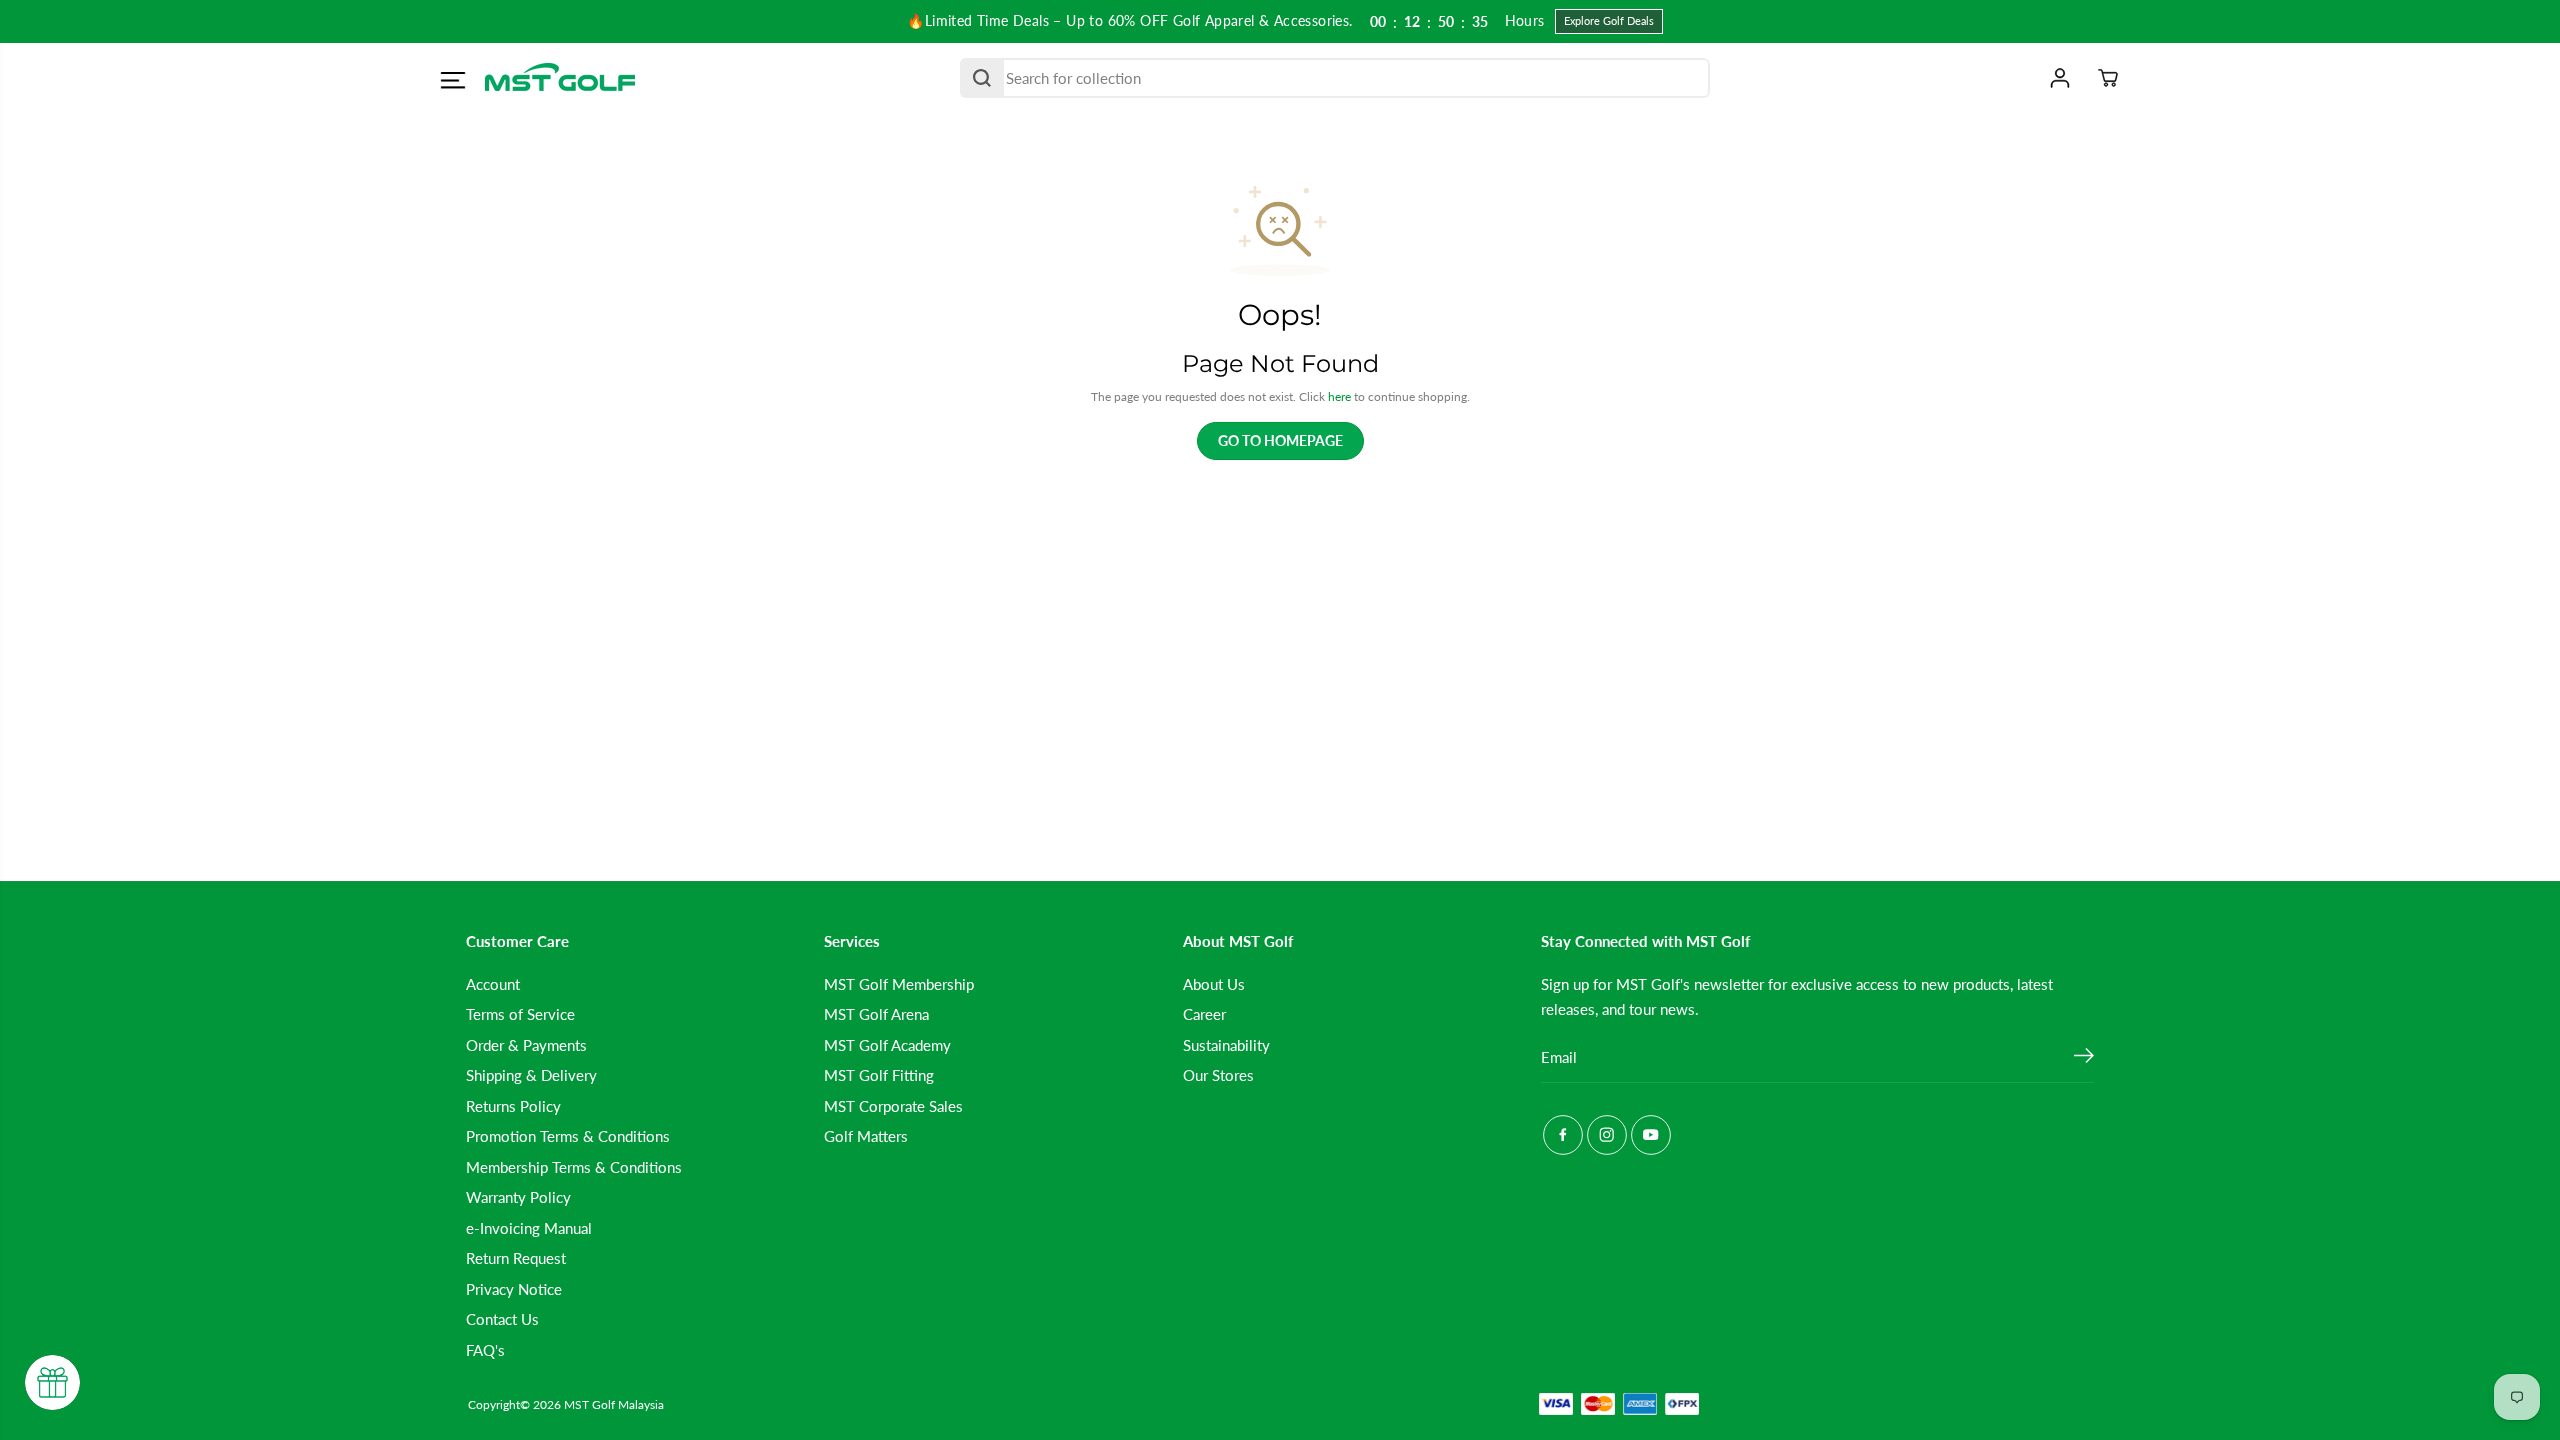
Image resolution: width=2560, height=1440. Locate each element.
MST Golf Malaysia (614, 1404)
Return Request (516, 1258)
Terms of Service (520, 1014)
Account (493, 984)
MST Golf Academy (887, 1045)
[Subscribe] (2084, 1058)
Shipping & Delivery (531, 1075)
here (1339, 396)
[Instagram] (1607, 1135)
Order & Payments (526, 1045)
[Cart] (2108, 78)
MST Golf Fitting (879, 1075)
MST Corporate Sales (893, 1106)
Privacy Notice (514, 1289)
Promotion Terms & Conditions (568, 1136)
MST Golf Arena (876, 1014)
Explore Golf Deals (1609, 20)
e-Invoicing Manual (529, 1228)
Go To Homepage (1280, 440)
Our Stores (1218, 1075)
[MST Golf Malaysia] (560, 78)
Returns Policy (513, 1106)
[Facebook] (1563, 1135)
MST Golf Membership (899, 984)
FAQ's (485, 1350)
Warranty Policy (518, 1197)
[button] (452, 81)
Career (1204, 1014)
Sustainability (1226, 1045)
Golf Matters (866, 1136)
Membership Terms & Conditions (574, 1167)
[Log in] (2060, 78)
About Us (1214, 984)
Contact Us (502, 1319)
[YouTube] (1651, 1135)
